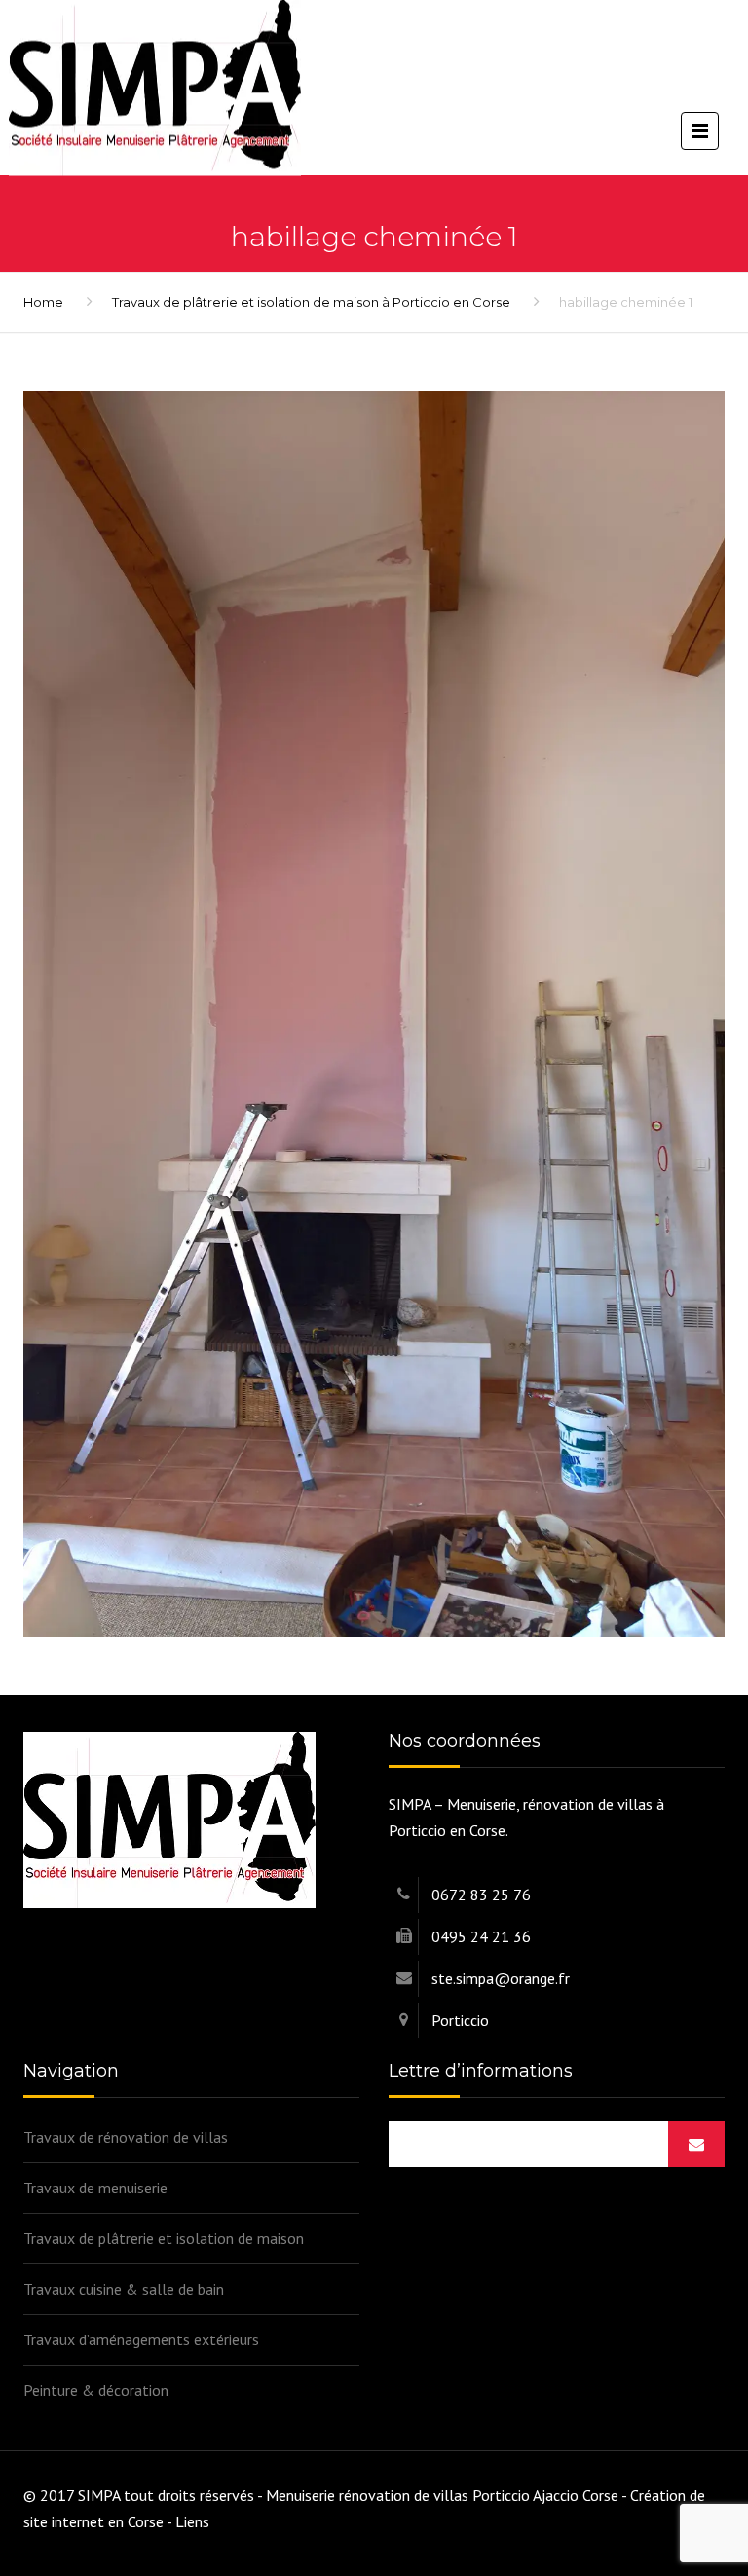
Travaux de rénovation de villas (126, 2137)
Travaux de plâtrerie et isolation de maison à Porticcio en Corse (311, 302)
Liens (192, 2521)
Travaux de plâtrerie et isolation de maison (164, 2238)
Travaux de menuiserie (95, 2188)
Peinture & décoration (96, 2390)
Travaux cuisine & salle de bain (124, 2289)
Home (43, 302)
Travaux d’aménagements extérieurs (141, 2339)
